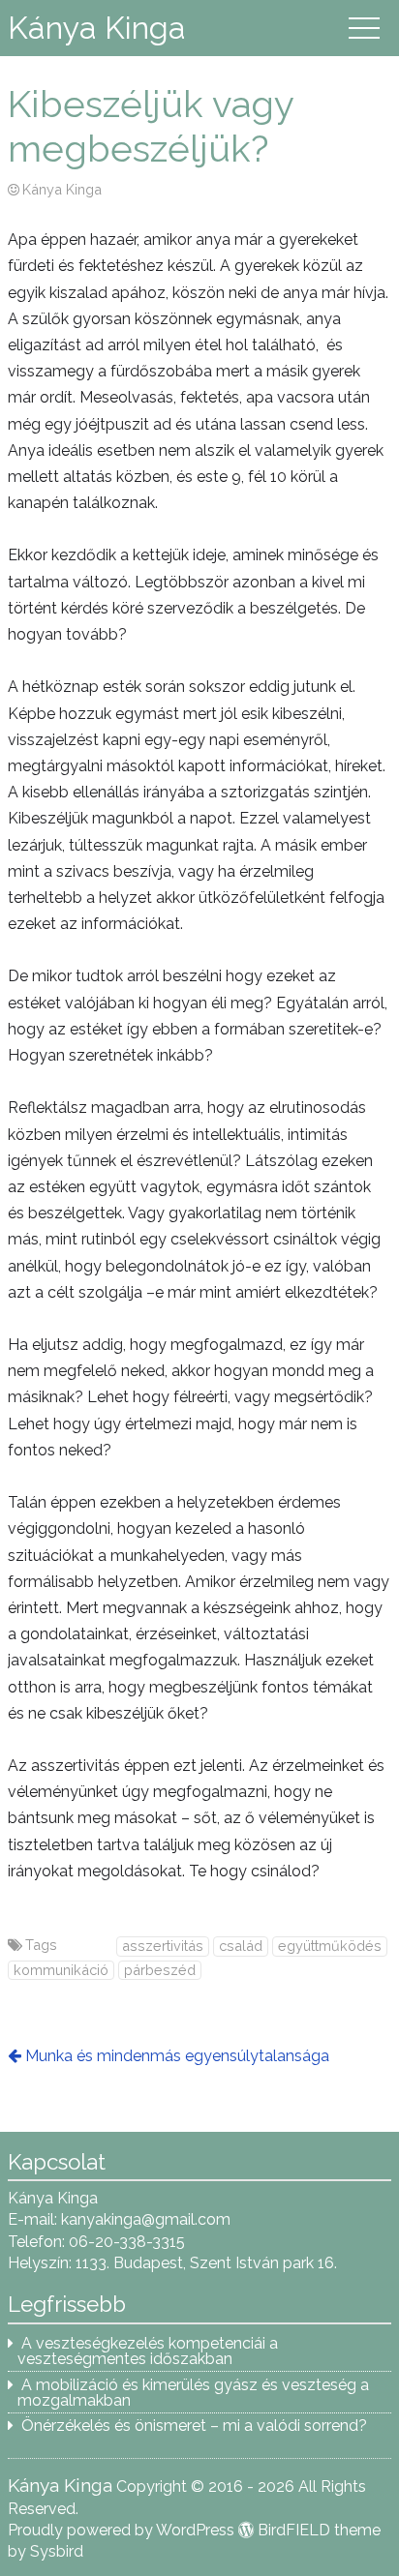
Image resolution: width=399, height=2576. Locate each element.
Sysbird (57, 2551)
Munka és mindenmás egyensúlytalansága (177, 2056)
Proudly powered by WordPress (121, 2530)
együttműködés (330, 1946)
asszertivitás (163, 1946)
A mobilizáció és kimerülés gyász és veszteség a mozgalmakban (193, 2393)
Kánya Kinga (97, 28)
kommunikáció (61, 1970)
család (241, 1946)
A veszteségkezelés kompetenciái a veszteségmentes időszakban (148, 2351)
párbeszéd (160, 1970)
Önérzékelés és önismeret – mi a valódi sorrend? (194, 2426)
